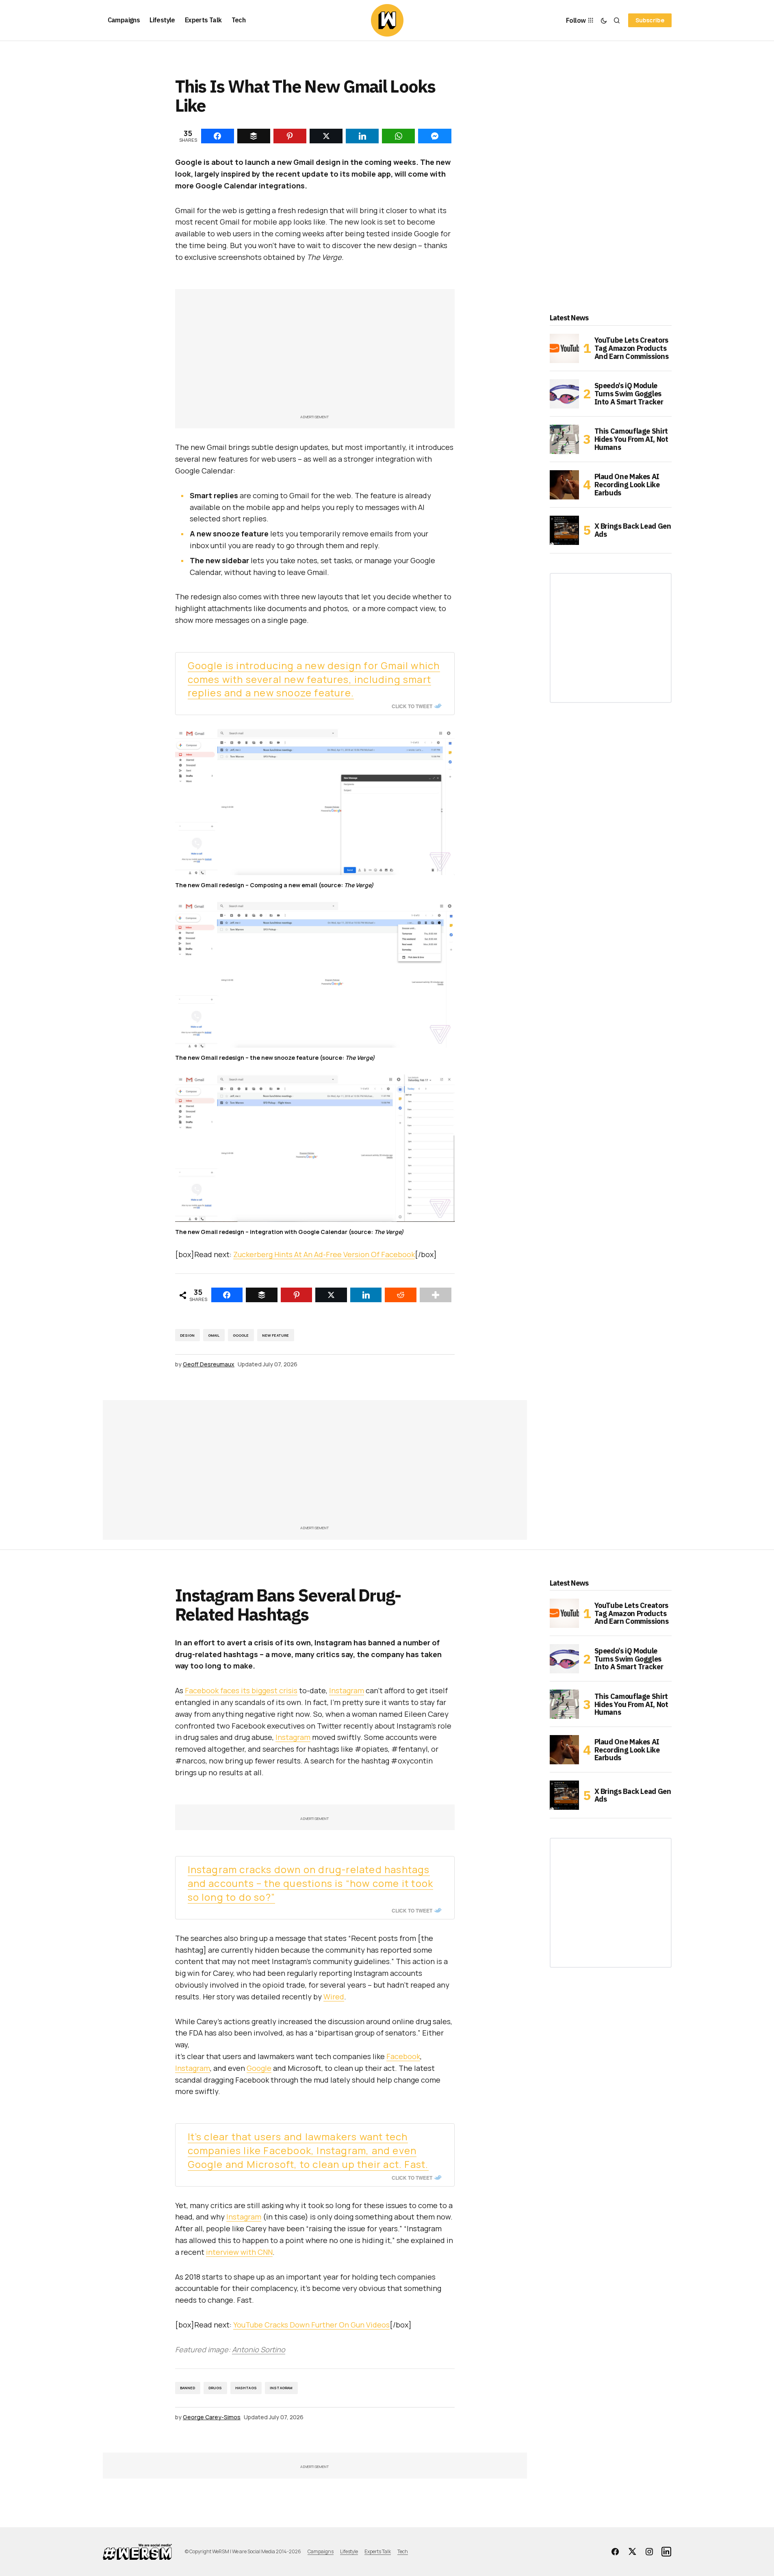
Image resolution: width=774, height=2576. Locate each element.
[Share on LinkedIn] (366, 1295)
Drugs (215, 2388)
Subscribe (650, 20)
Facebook (403, 2056)
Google (241, 1335)
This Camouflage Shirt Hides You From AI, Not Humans (631, 439)
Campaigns (321, 2551)
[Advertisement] (315, 356)
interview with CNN (239, 2252)
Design (188, 1335)
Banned (188, 2388)
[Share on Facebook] (227, 1295)
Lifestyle (349, 2551)
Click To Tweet (412, 706)
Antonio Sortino (259, 2349)
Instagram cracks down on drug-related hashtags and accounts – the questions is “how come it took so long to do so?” (311, 1883)
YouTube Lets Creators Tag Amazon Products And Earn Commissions (632, 348)
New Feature (276, 1335)
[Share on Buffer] (262, 1295)
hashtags (246, 2388)
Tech (403, 2551)
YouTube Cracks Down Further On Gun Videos (311, 2325)
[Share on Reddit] (401, 1295)
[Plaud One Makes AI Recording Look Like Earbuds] (564, 485)
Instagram (347, 1690)
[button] (604, 20)
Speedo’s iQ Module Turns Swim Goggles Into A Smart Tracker (629, 394)
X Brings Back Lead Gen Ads (633, 530)
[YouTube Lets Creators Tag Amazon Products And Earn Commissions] (564, 348)
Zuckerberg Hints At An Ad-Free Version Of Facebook (324, 1254)
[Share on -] (218, 136)
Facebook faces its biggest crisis (241, 1690)
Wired (334, 1997)
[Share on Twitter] (331, 1295)
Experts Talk (378, 2551)
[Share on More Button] (436, 1295)
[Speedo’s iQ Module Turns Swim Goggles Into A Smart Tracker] (564, 394)
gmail (214, 1335)
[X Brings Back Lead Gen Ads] (564, 530)
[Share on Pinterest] (297, 1295)
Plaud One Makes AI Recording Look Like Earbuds (627, 485)
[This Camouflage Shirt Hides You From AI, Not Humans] (564, 439)
